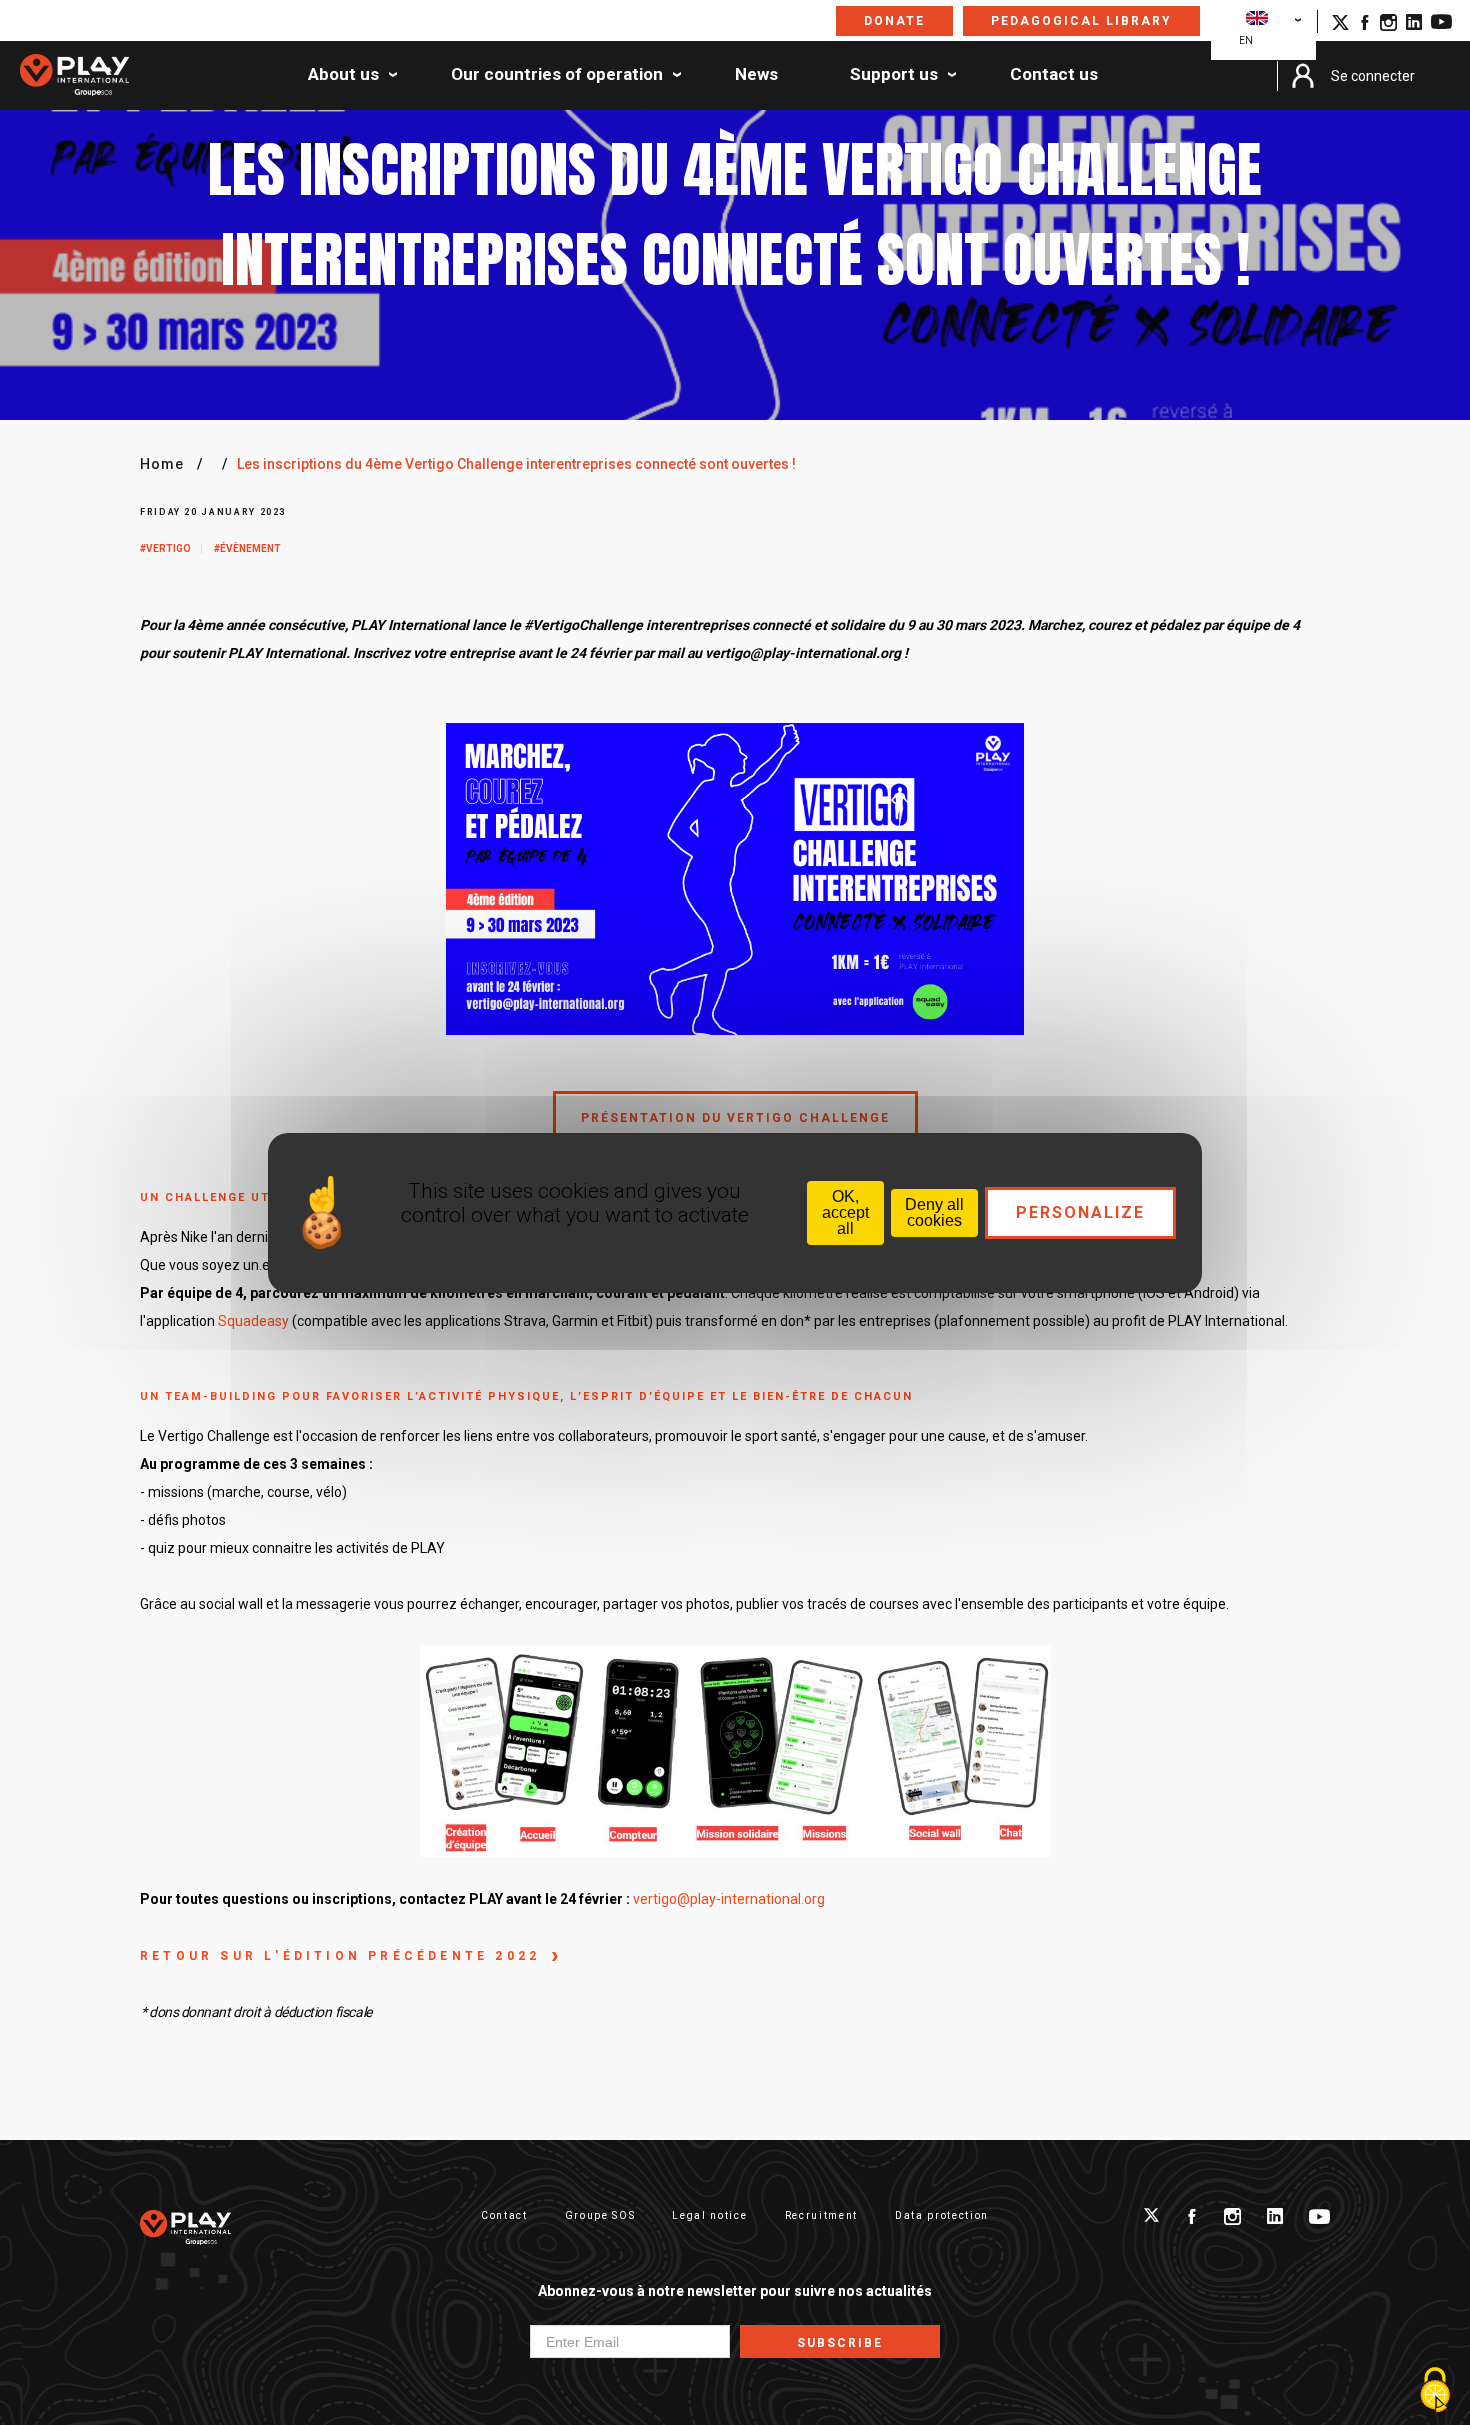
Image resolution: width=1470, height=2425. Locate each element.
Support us (894, 75)
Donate (894, 21)
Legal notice (709, 2215)
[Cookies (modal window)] (1435, 2391)
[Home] (74, 76)
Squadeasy (253, 1321)
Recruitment (821, 2215)
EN (1246, 40)
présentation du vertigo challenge (735, 1117)
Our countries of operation (557, 75)
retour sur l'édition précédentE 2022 (340, 1956)
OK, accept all (845, 1212)
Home (162, 464)
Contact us (1054, 75)
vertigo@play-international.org (729, 1899)
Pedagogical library (1081, 21)
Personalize (1080, 1212)
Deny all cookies (934, 1212)
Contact (504, 2215)
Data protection (942, 2215)
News (756, 75)
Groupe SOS (600, 2215)
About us (343, 75)
